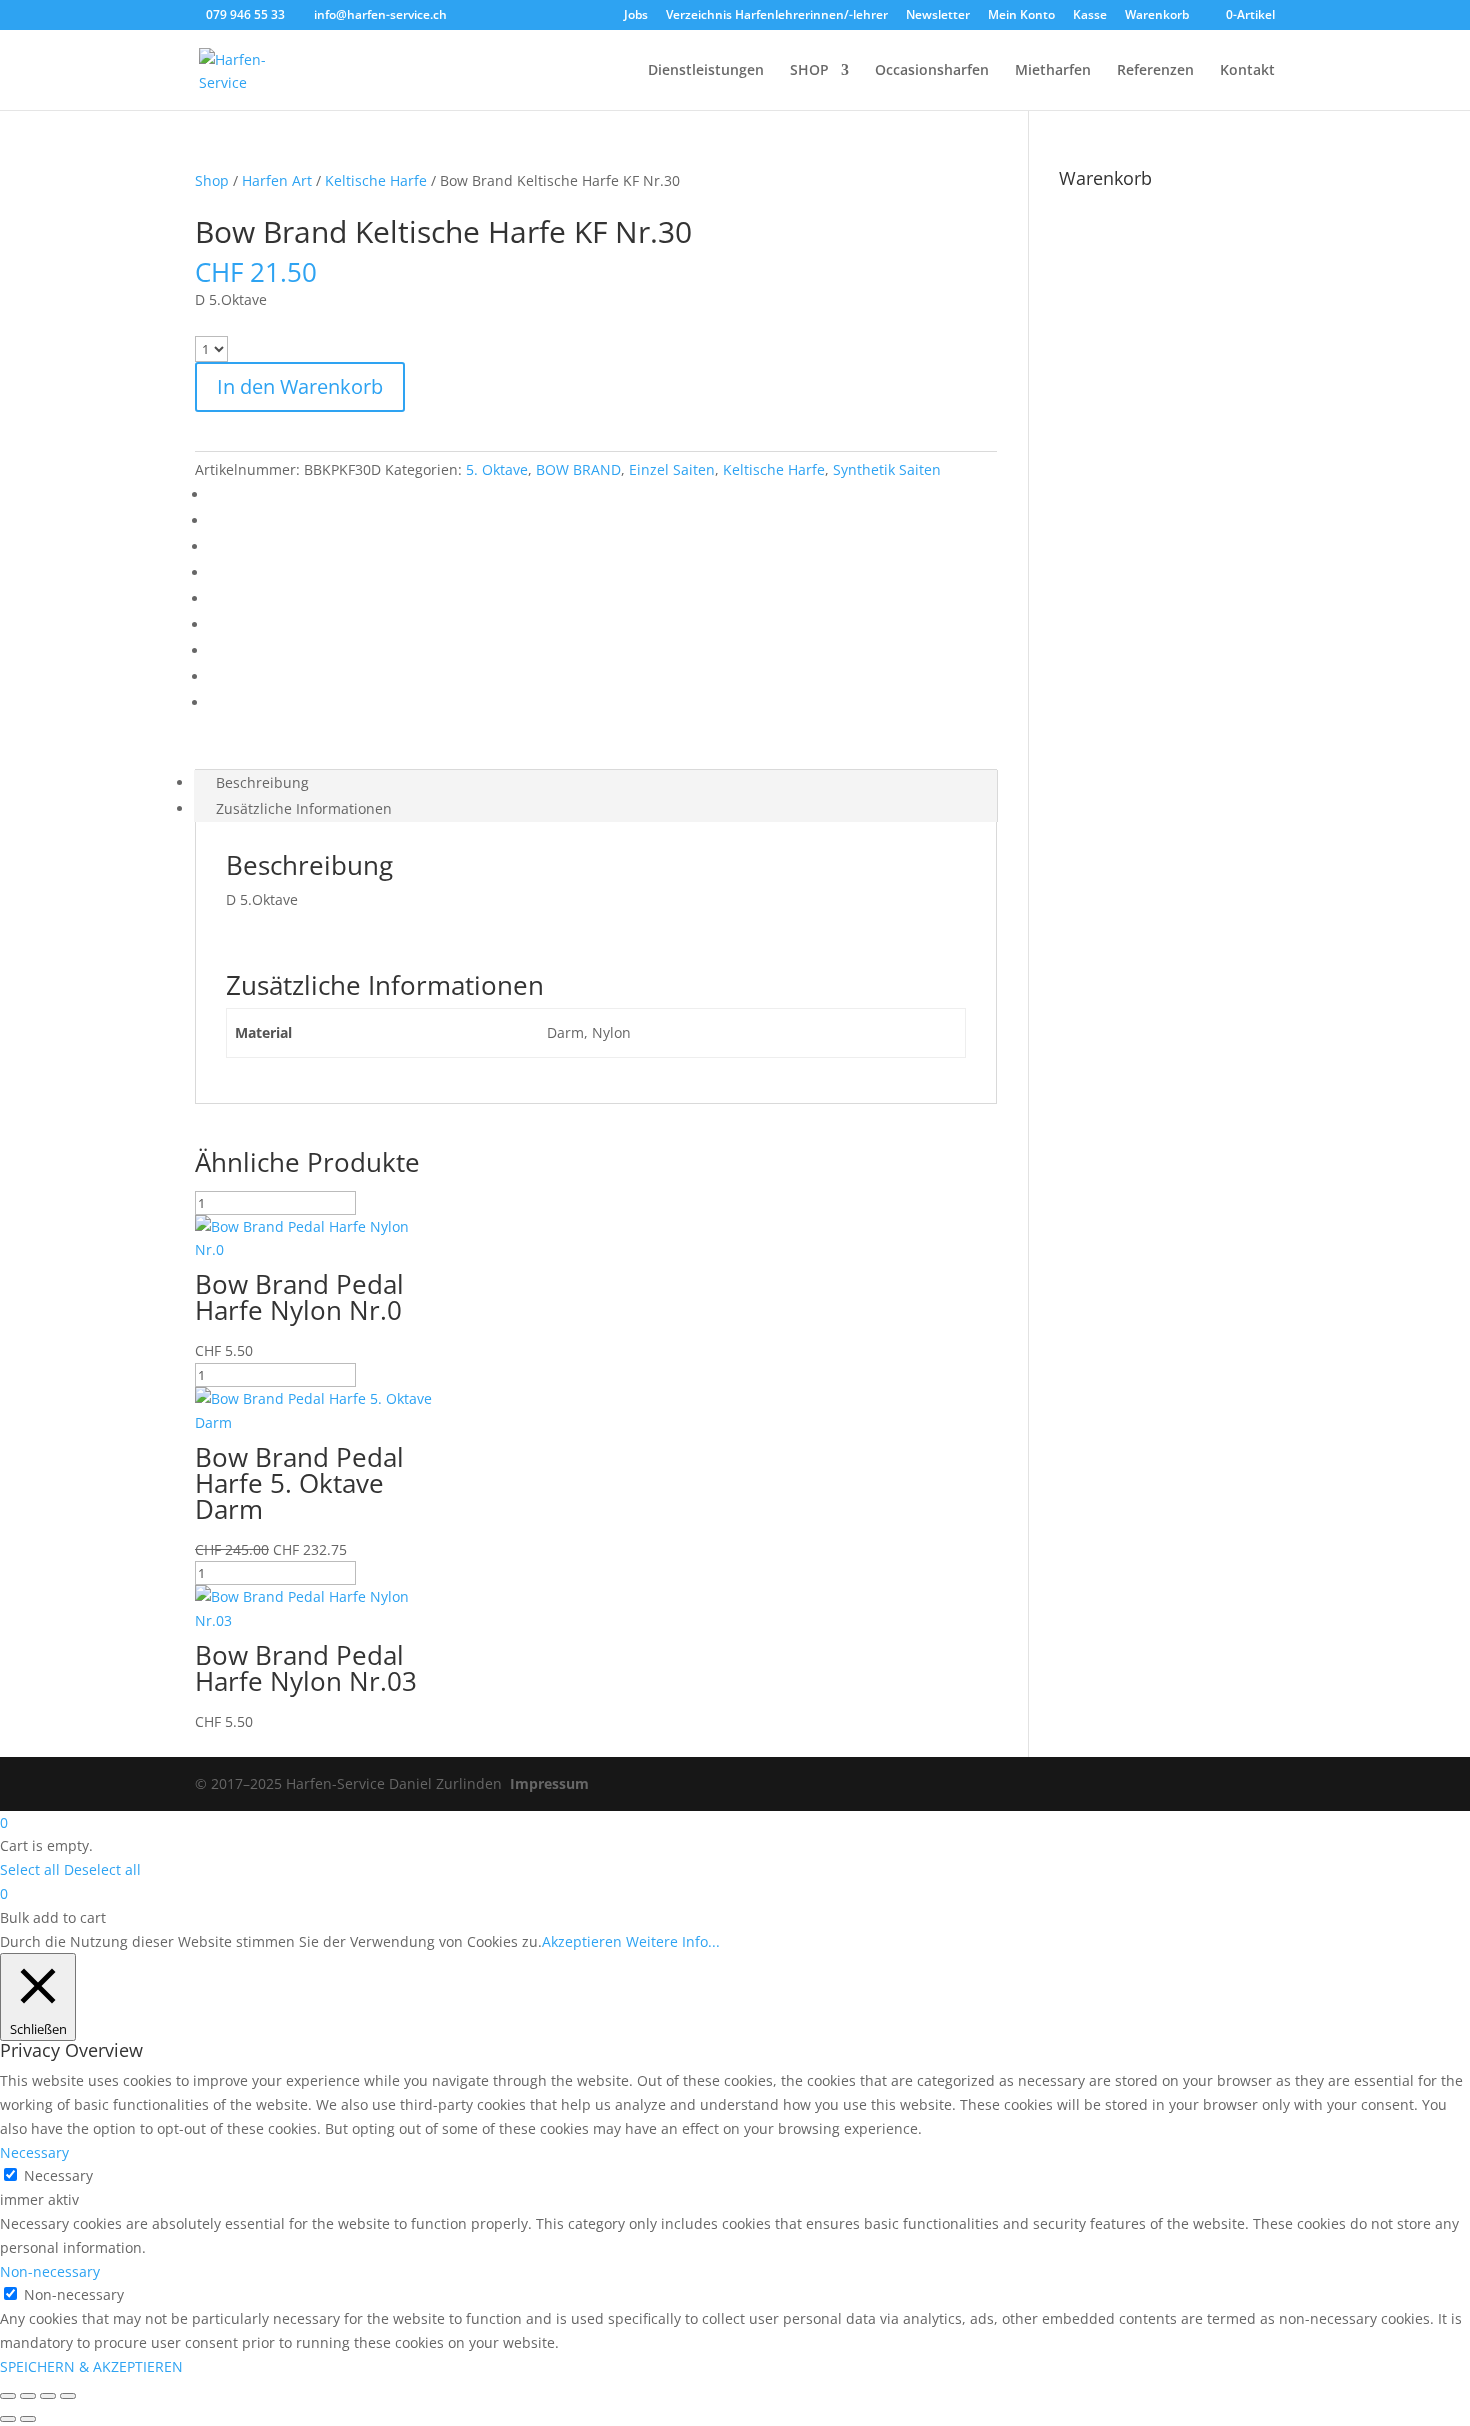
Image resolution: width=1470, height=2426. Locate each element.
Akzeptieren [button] (582, 1941)
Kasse (1090, 16)
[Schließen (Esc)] (68, 2396)
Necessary (58, 2175)
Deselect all (102, 1869)
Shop (212, 180)
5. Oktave (497, 469)
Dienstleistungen (706, 71)
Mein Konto (1021, 16)
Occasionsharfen (932, 71)
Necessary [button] (34, 2152)
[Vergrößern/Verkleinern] (8, 2396)
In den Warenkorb (300, 386)
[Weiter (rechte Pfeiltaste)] (28, 2419)
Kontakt (1247, 71)
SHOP (809, 71)
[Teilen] (48, 2396)
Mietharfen (1053, 71)
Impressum (549, 1783)
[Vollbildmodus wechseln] (28, 2396)
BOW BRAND (578, 469)
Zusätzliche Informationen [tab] (304, 808)
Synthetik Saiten (887, 469)
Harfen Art (277, 180)
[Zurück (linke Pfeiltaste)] (8, 2419)
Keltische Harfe (376, 180)
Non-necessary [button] (50, 2271)
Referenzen (1155, 71)
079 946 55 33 (245, 14)
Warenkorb (1157, 16)
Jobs (636, 16)
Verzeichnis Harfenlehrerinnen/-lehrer (777, 16)
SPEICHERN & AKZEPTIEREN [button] (91, 2366)
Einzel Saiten (672, 469)
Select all (30, 1869)
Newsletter (938, 16)
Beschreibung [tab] (262, 782)
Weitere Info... (673, 1941)
